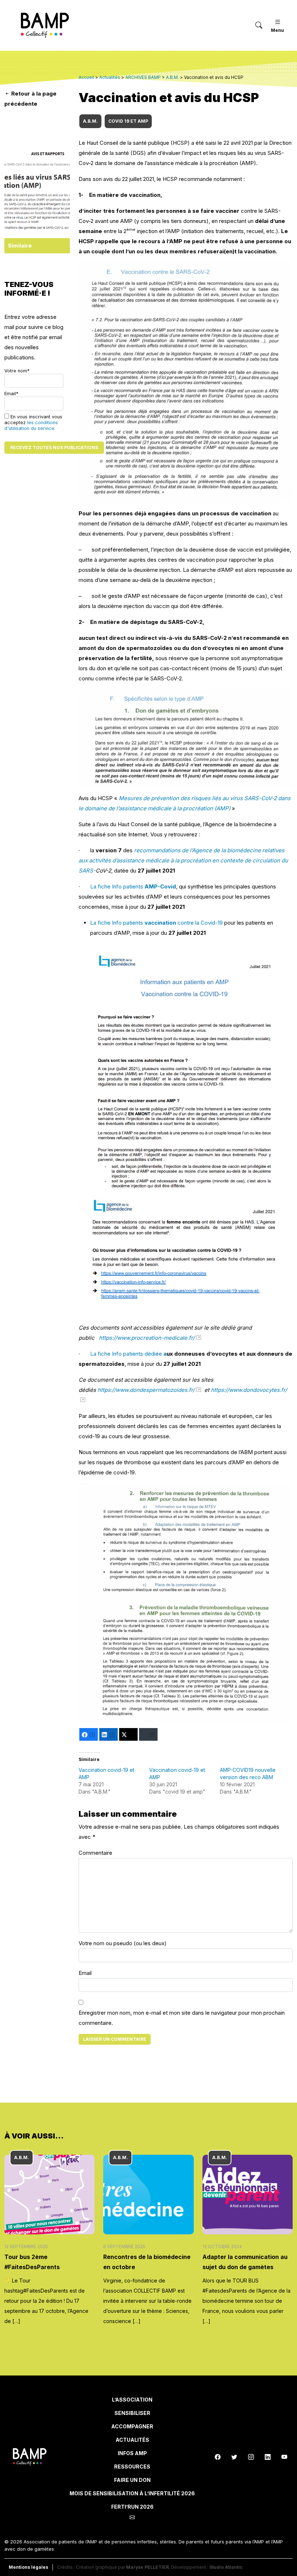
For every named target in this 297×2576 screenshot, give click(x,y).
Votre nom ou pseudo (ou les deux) (123, 1943)
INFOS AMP (132, 2453)
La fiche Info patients (133, 886)
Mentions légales (28, 2567)
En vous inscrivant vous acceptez (33, 423)
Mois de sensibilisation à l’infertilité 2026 (132, 2493)
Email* (11, 394)
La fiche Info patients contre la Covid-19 (156, 923)
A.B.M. (90, 121)
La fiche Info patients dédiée (128, 1354)
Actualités (132, 2440)
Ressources (132, 2467)
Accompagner (132, 2426)
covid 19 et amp (128, 121)
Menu (277, 30)
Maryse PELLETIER (147, 2567)
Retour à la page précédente (30, 99)
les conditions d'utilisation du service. (31, 425)
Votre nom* (17, 371)
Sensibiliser (132, 2413)
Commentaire (95, 1853)
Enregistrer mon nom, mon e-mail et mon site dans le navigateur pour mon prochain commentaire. (182, 2018)
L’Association (132, 2400)
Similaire (20, 246)
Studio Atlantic (226, 2567)
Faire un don (132, 2480)
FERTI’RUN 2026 (132, 2507)
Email (85, 1973)
